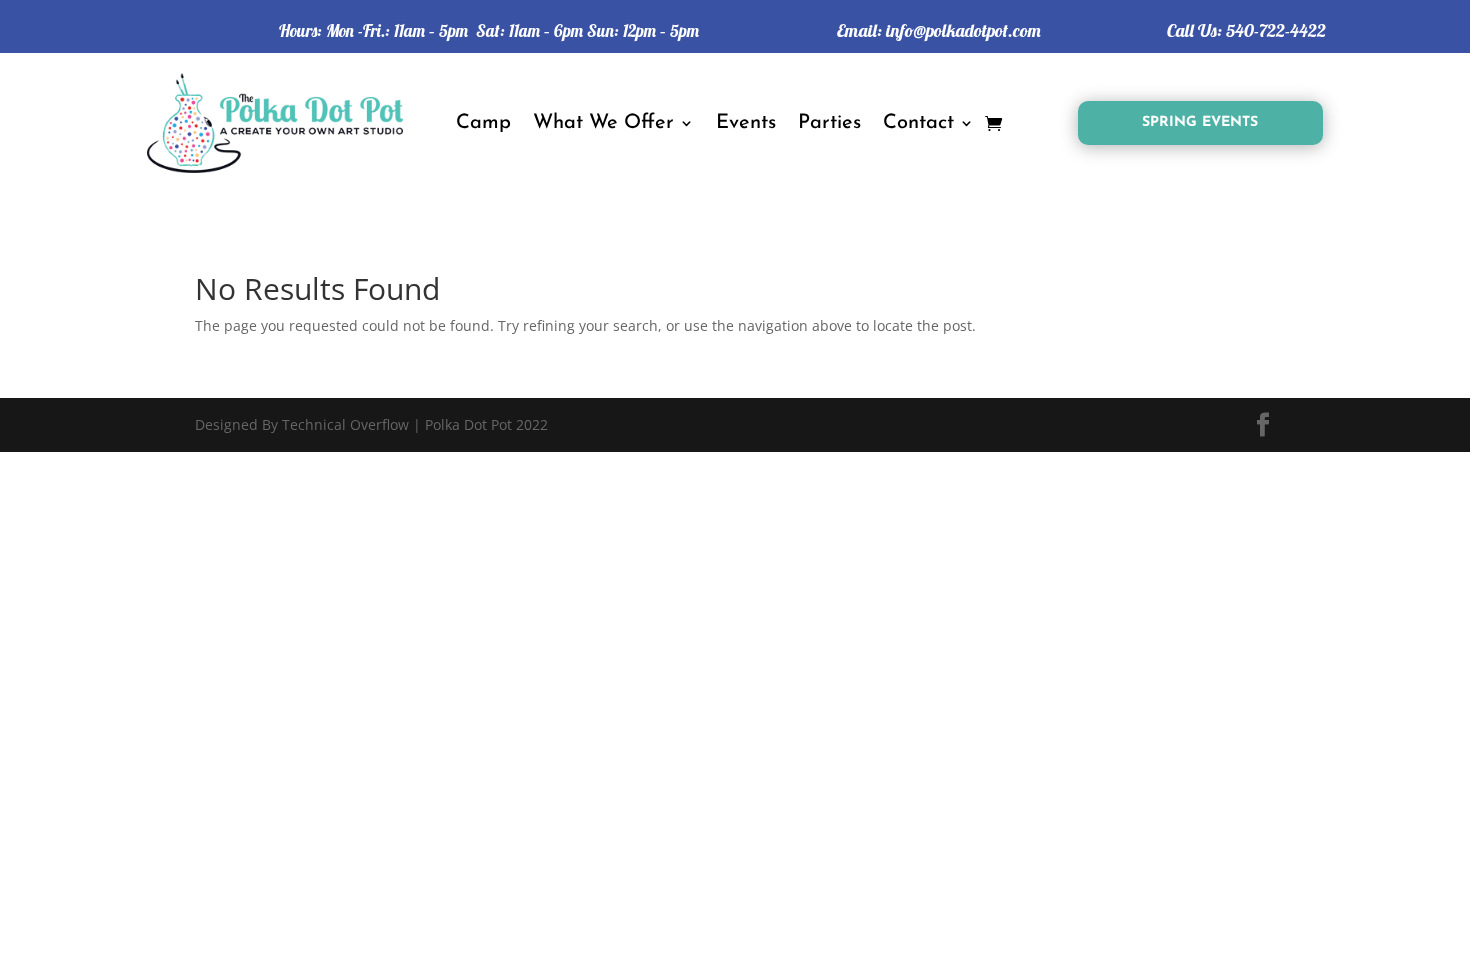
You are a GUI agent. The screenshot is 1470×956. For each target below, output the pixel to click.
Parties (829, 123)
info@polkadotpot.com (963, 30)
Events (746, 123)
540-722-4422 (1276, 30)
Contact (918, 123)
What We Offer (603, 123)
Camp (483, 123)
